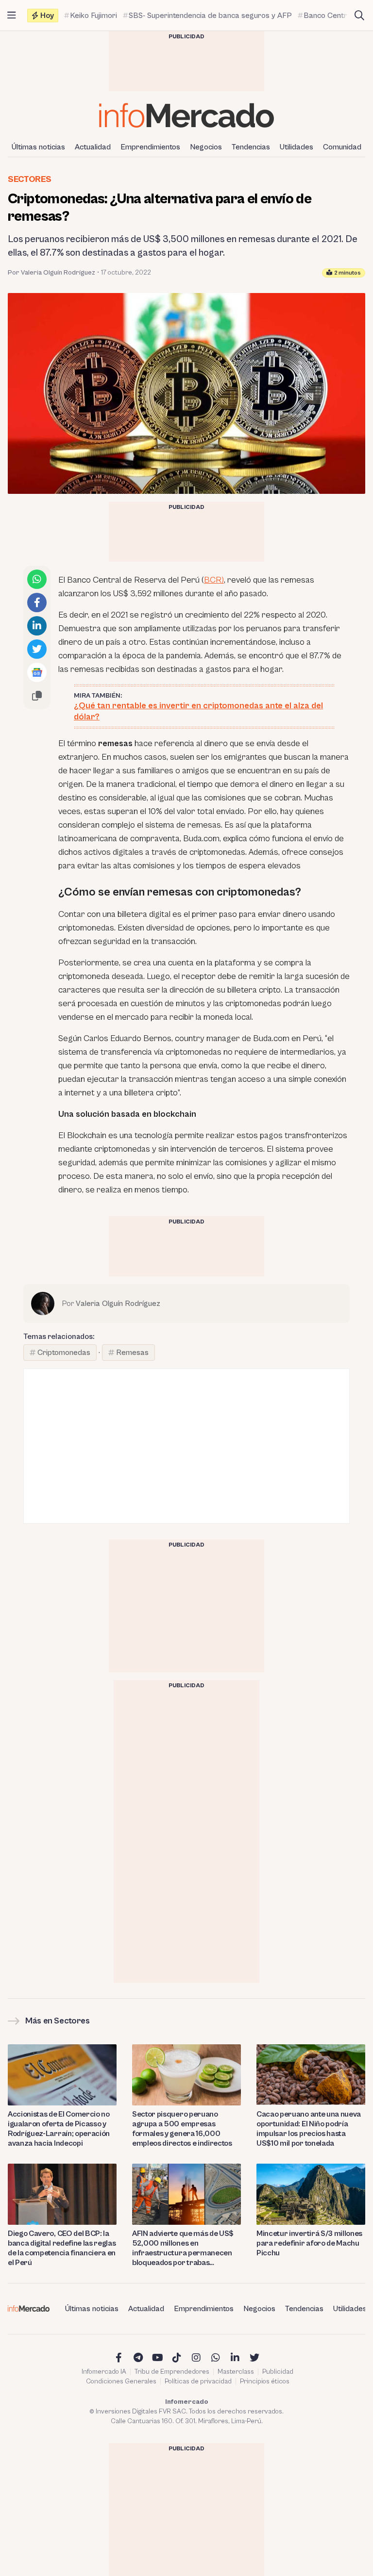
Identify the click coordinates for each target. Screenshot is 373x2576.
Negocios (206, 147)
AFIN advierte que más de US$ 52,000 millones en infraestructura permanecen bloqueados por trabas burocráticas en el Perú (183, 2248)
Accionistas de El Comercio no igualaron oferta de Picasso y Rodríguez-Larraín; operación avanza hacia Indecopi (59, 2129)
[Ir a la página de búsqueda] (359, 16)
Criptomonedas (64, 1353)
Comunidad (342, 147)
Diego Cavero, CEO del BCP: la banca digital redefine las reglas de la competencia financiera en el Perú (62, 2248)
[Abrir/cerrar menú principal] (12, 16)
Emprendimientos (150, 147)
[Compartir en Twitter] (37, 649)
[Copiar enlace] (37, 696)
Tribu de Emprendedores (172, 2372)
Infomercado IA (104, 2372)
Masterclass (236, 2372)
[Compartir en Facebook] (37, 603)
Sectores (30, 179)
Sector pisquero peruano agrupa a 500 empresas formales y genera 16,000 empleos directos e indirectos (182, 2129)
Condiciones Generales (121, 2381)
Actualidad (93, 147)
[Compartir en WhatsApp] (37, 579)
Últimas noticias (38, 147)
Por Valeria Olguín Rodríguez (51, 273)
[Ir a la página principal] (186, 115)
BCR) (214, 580)
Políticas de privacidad (198, 2381)
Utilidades (297, 147)
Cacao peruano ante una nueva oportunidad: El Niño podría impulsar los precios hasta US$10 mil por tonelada (309, 2129)
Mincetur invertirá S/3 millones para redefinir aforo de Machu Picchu (309, 2243)
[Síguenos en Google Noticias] (37, 672)
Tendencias (251, 147)
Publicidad (278, 2372)
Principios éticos (265, 2381)
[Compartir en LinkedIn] (37, 626)
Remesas (132, 1353)
